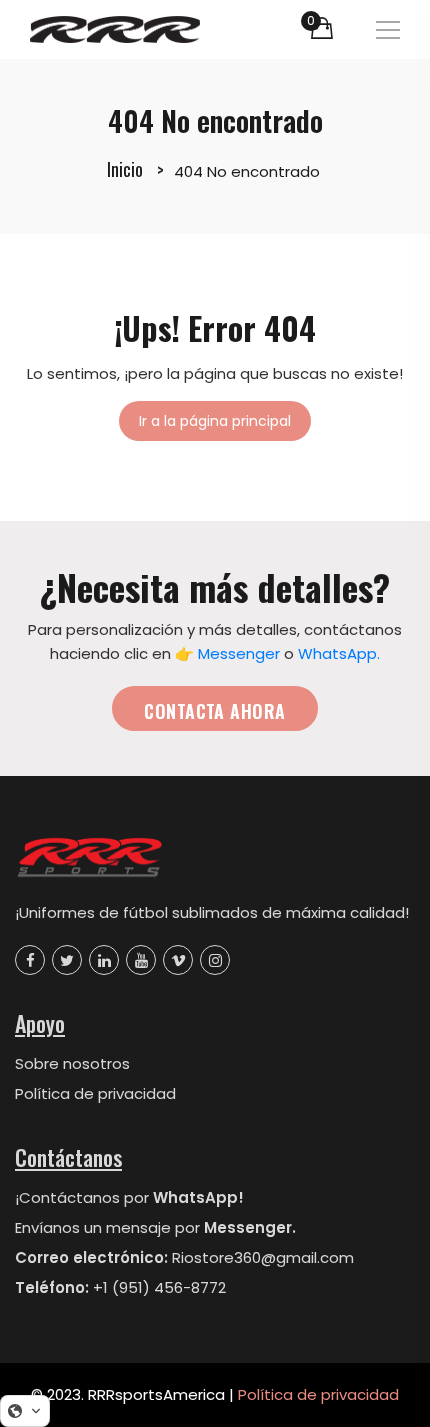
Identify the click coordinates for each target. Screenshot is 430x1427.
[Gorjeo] (67, 960)
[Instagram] (215, 960)
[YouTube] (141, 960)
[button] (25, 1411)
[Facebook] (30, 960)
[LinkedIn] (104, 960)
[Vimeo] (178, 960)
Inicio (125, 169)
